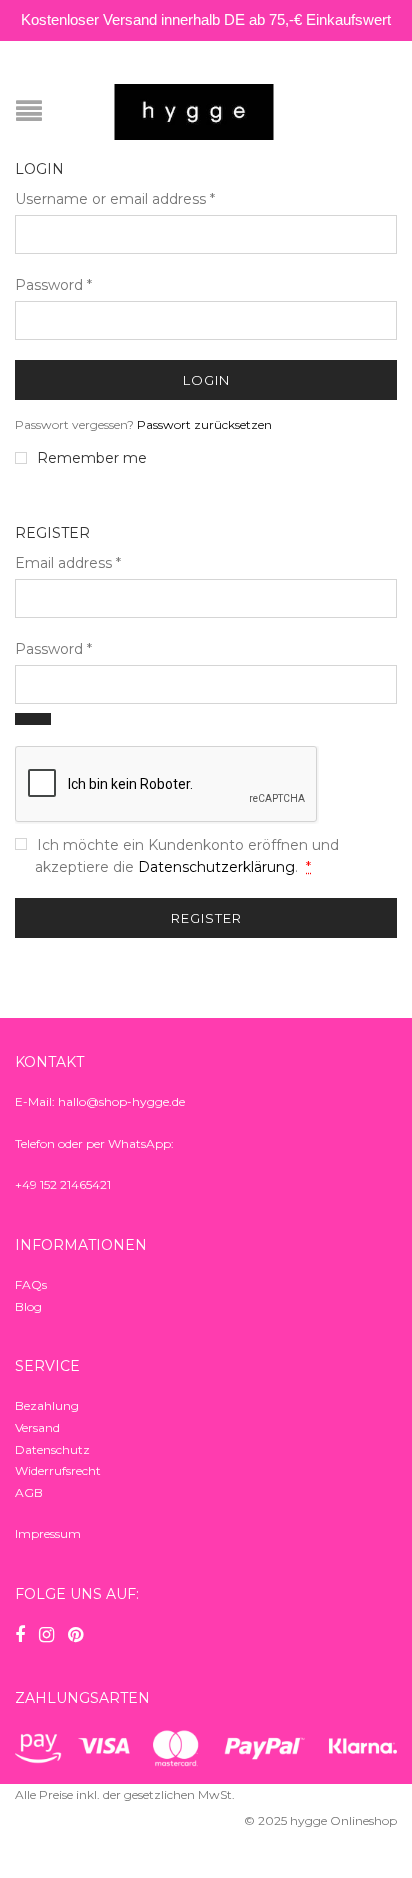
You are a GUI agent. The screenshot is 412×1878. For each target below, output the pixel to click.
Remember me (92, 458)
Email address (68, 563)
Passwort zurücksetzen (204, 424)
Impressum (48, 1533)
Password (53, 285)
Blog (28, 1306)
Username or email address (115, 199)
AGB (29, 1492)
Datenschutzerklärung (216, 867)
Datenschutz (52, 1449)
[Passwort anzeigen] (33, 719)
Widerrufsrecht (58, 1470)
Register (206, 918)
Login (206, 380)
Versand (37, 1427)
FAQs (31, 1284)
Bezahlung (47, 1405)
